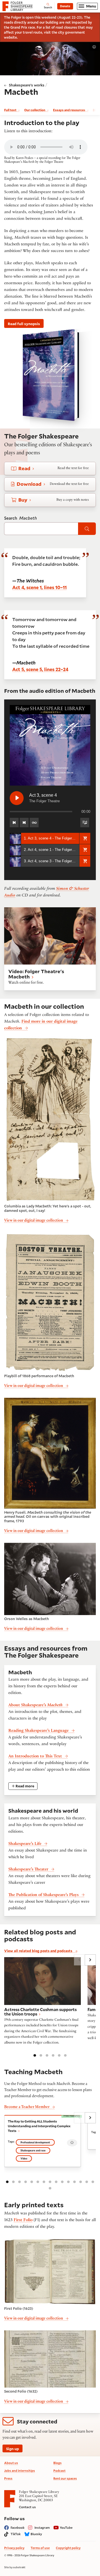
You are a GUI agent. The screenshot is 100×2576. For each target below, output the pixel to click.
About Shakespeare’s (35, 1705)
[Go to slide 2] (41, 2055)
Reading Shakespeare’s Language (38, 1731)
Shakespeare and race (33, 2150)
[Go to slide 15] (93, 2181)
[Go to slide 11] (68, 2181)
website (10, 37)
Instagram (42, 2528)
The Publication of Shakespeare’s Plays (43, 1895)
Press (8, 2478)
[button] (85, 838)
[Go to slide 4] (53, 2055)
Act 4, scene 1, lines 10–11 (39, 587)
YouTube (66, 2528)
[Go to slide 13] (81, 2181)
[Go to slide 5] (59, 2055)
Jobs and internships (20, 2471)
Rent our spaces (65, 2478)
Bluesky (36, 2534)
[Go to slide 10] (62, 2181)
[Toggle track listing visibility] (85, 823)
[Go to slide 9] (56, 2181)
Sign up (12, 2449)
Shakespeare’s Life (25, 1844)
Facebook (17, 2528)
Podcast (59, 2471)
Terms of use (40, 2548)
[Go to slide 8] (50, 2181)
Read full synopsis (24, 324)
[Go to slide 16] (50, 2188)
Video (24, 2158)
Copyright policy (68, 2548)
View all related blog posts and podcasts (39, 1951)
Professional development (35, 2142)
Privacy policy (14, 2548)
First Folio (23, 2220)
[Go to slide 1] (35, 2055)
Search (21, 518)
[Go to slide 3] (47, 2055)
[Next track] (24, 823)
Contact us (27, 2507)
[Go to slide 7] (44, 2181)
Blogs (57, 2463)
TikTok (16, 2534)
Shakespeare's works (27, 85)
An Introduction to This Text (35, 1757)
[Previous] (79, 1960)
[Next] (90, 1960)
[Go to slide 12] (74, 2181)
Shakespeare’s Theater (28, 1870)
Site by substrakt (15, 2567)
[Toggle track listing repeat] (34, 823)
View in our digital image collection (34, 1221)
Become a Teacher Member (27, 2107)
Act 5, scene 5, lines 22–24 (40, 669)
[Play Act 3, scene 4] (17, 798)
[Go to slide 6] (65, 2055)
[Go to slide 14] (87, 2181)
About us (11, 2463)
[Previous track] (14, 823)
